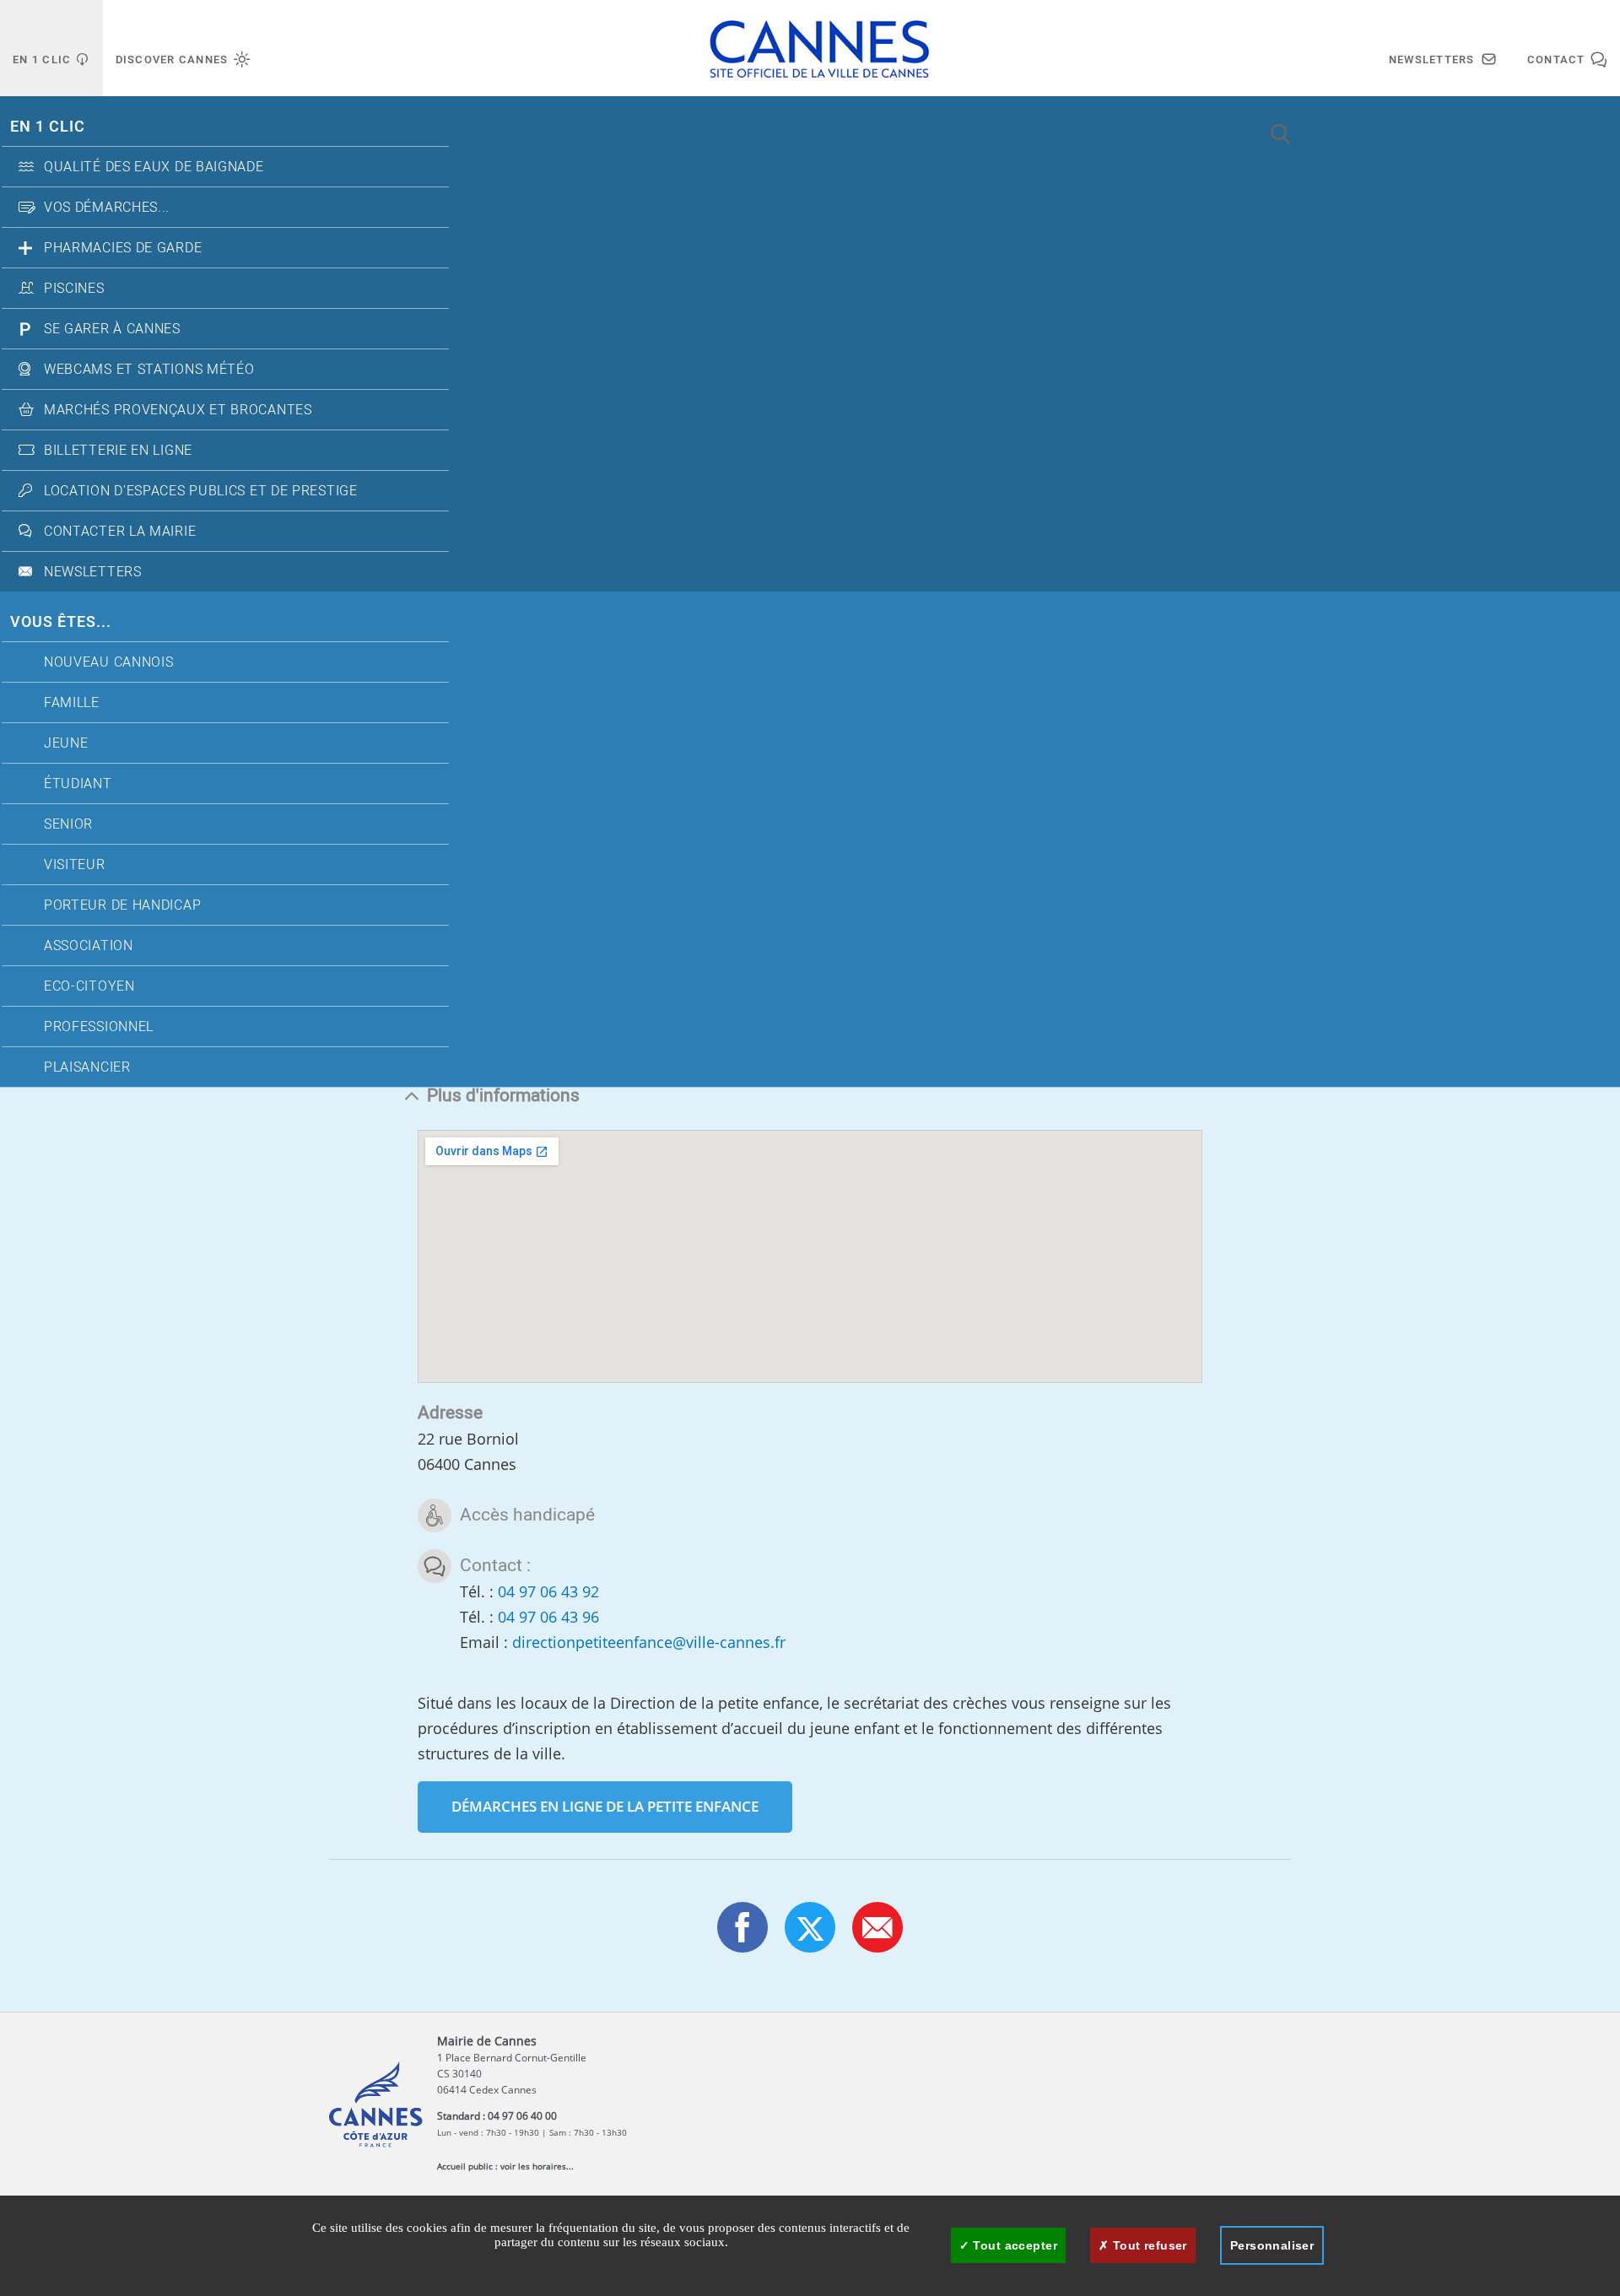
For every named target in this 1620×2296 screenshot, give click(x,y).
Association (89, 946)
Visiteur (75, 865)
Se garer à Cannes (112, 329)
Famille (72, 703)
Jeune (66, 743)
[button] (877, 1927)
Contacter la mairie (120, 532)
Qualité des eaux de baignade (154, 167)
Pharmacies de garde (123, 248)
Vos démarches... (107, 208)
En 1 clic (48, 127)
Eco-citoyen (89, 986)
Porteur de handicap (122, 905)
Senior (68, 824)
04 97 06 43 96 (548, 1617)
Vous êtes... (61, 622)
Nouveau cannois (109, 662)
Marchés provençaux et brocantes (178, 410)
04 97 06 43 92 (548, 1591)
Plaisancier (87, 1067)
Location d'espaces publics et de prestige (201, 491)
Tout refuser (1147, 2245)
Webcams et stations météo (149, 370)
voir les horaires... (537, 2166)
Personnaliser (1272, 2245)
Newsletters (93, 572)
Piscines (74, 289)
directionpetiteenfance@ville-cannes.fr (649, 1642)
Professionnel (99, 1027)
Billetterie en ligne (118, 451)
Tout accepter (1013, 2245)
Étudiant (78, 784)
